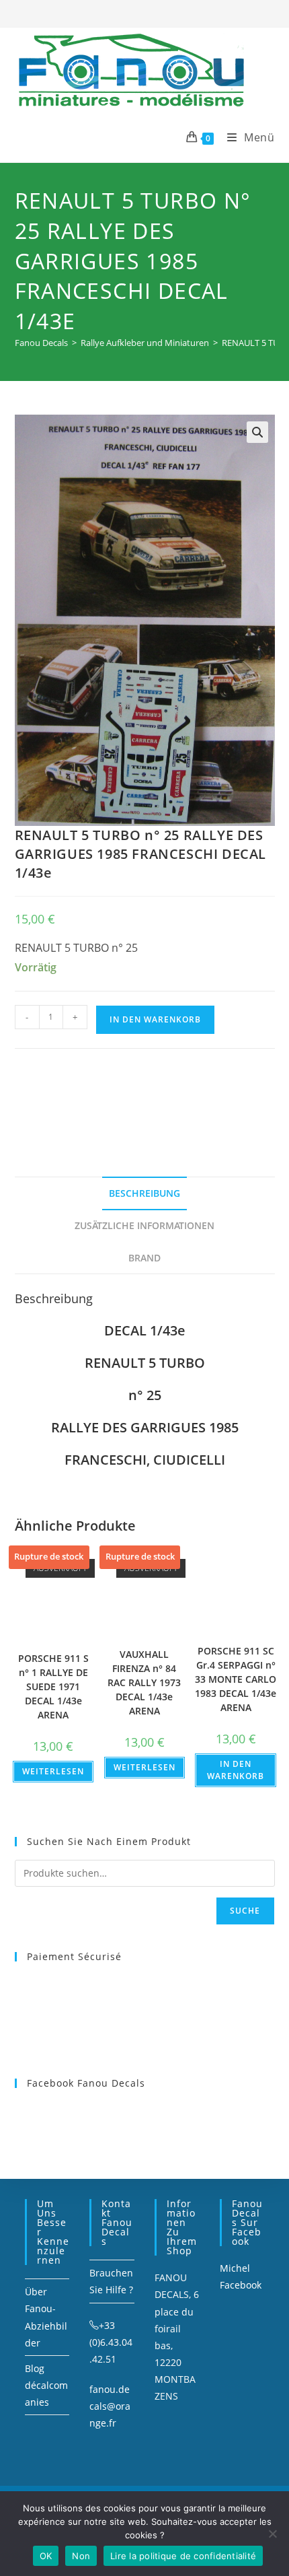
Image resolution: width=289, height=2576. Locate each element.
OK (46, 2556)
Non (81, 2556)
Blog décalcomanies (46, 2385)
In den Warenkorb (155, 1019)
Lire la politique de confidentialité (183, 2556)
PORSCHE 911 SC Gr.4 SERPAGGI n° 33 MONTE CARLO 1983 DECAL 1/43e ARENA (236, 1679)
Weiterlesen (53, 1771)
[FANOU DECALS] (116, 1096)
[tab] (145, 1193)
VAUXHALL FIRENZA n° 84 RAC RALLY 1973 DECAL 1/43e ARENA (144, 1682)
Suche (245, 1911)
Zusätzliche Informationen (144, 1225)
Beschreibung (144, 1193)
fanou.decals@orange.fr (110, 2406)
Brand (144, 1258)
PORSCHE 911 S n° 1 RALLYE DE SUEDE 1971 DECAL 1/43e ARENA (53, 1686)
